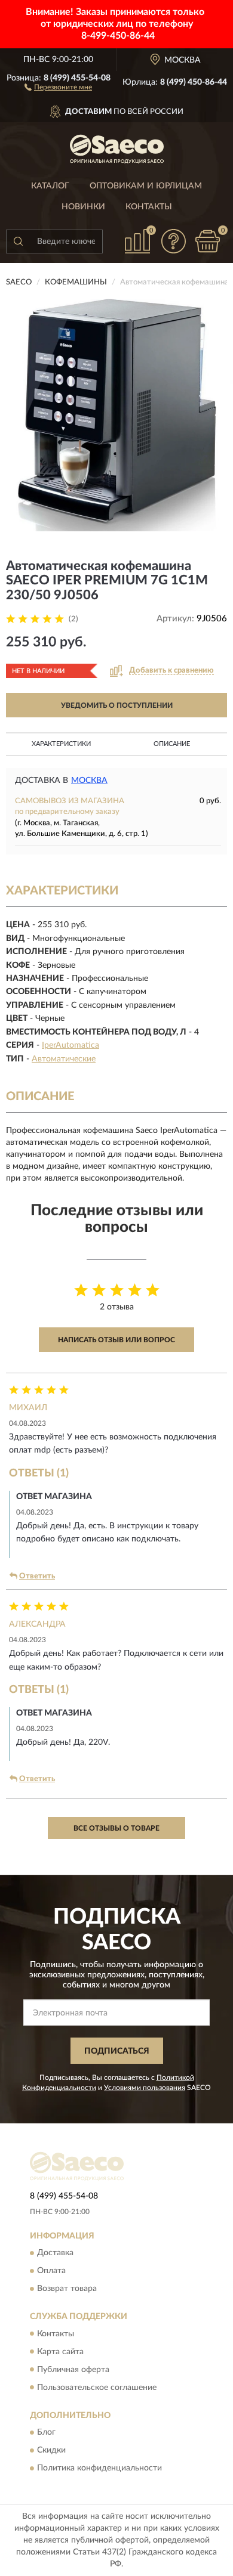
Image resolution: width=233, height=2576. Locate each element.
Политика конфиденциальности (99, 2468)
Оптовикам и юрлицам (146, 186)
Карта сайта (60, 2352)
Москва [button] (89, 781)
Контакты (149, 207)
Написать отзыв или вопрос (116, 1340)
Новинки (83, 207)
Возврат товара (67, 2289)
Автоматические (64, 1059)
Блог (46, 2432)
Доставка (55, 2253)
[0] (207, 241)
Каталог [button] (50, 186)
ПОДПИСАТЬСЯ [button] (117, 2051)
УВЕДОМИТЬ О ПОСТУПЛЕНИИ (117, 705)
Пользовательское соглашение (97, 2388)
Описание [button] (172, 744)
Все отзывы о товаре (116, 1828)
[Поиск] (18, 241)
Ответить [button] (37, 1576)
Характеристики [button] (61, 744)
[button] (58, 86)
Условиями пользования (145, 2088)
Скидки (51, 2450)
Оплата (51, 2271)
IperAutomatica (70, 1045)
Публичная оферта (73, 2370)
